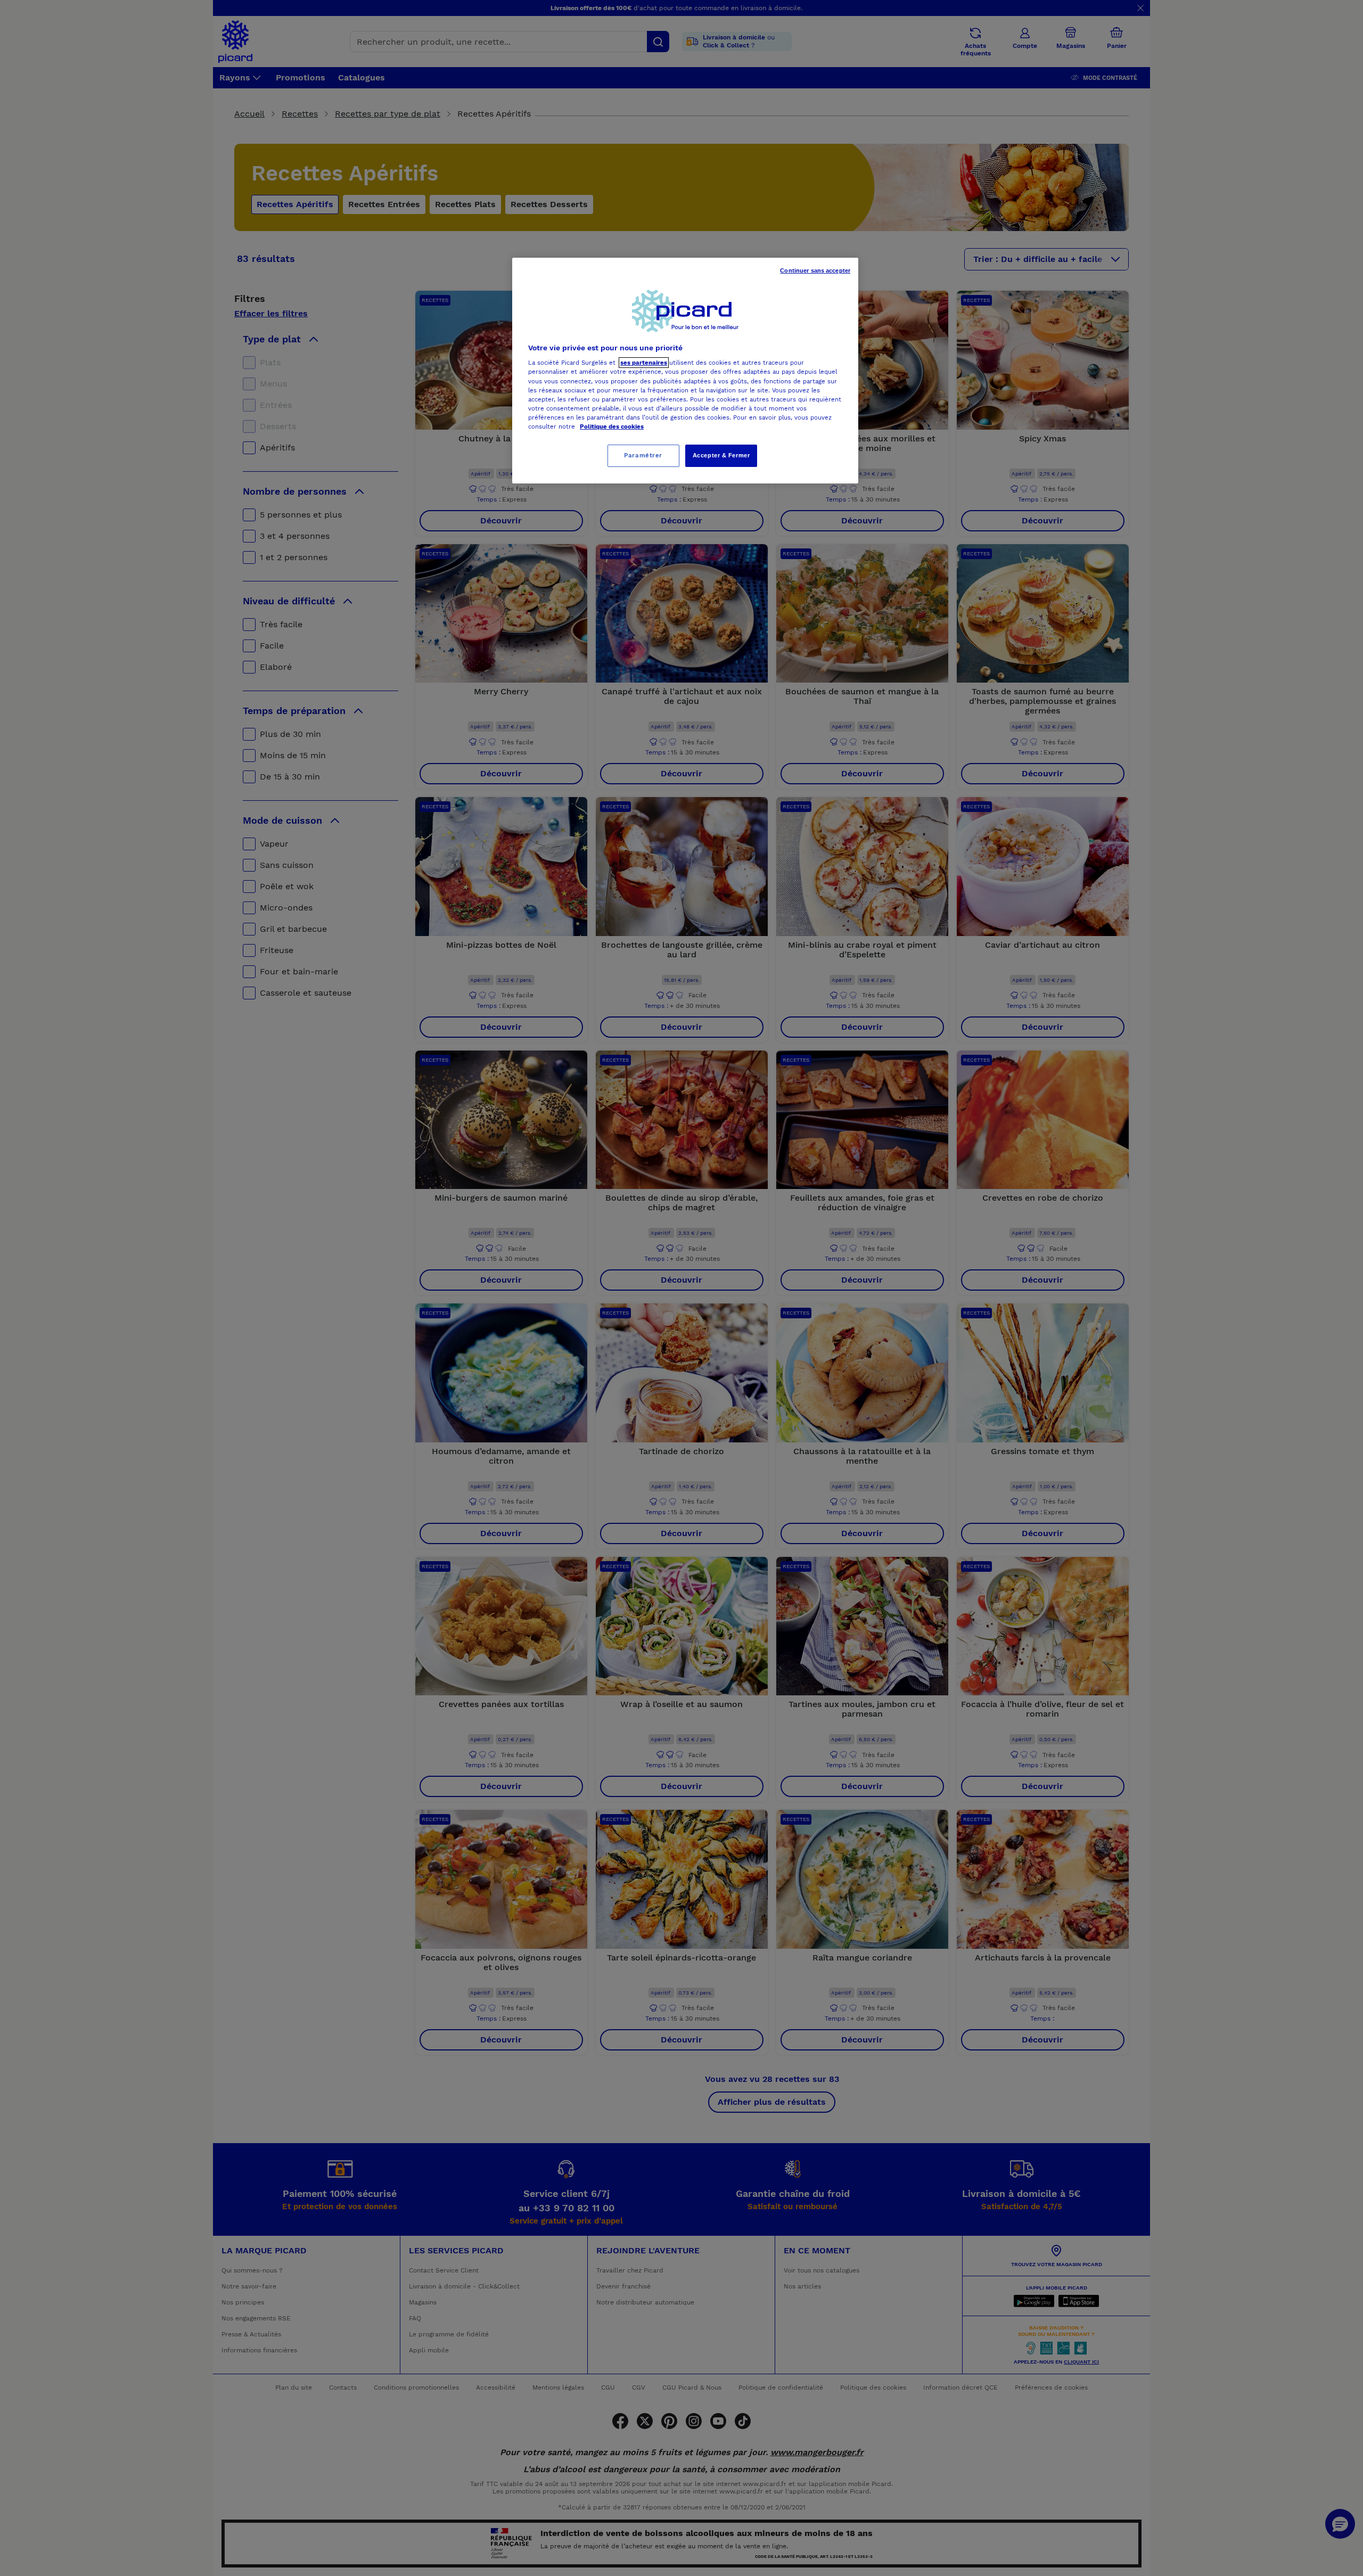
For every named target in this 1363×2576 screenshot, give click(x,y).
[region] (685, 371)
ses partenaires (644, 363)
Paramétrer (643, 455)
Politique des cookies (612, 426)
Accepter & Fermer (721, 455)
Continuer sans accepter (815, 270)
